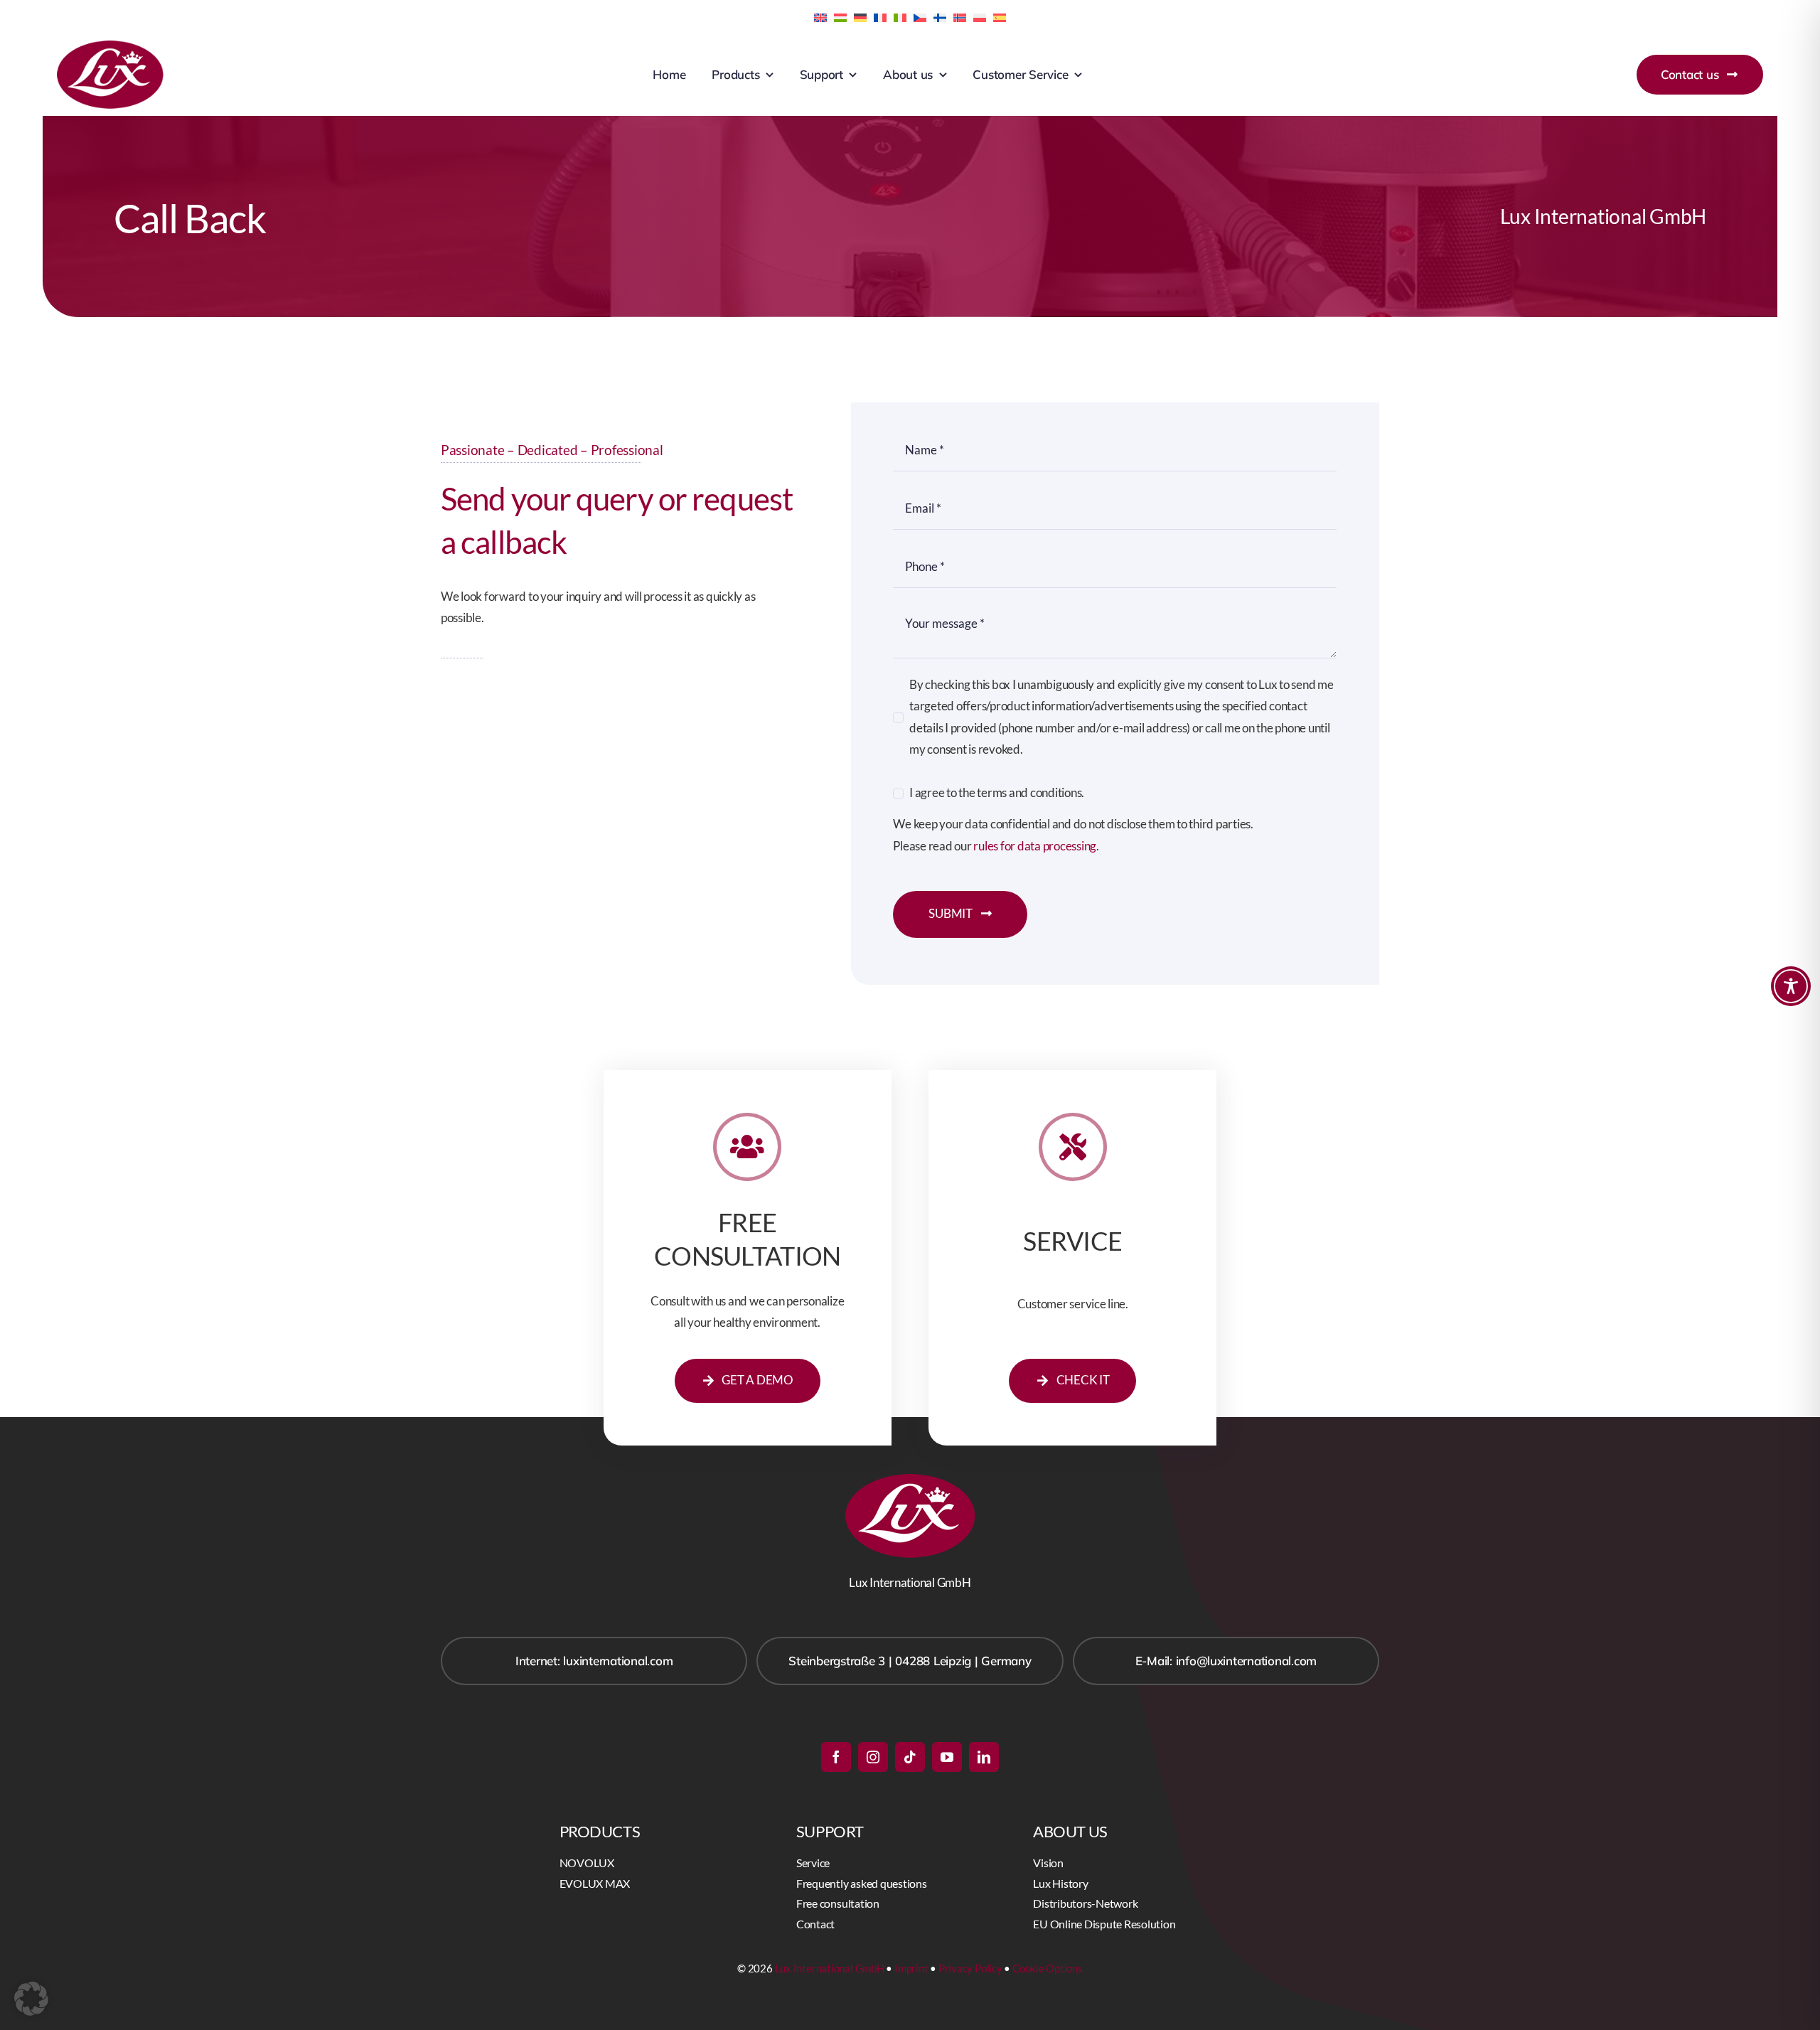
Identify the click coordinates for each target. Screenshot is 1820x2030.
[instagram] (873, 1757)
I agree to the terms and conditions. (997, 792)
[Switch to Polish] (980, 16)
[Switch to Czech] (920, 16)
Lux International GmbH (830, 1968)
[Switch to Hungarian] (840, 16)
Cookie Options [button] (1048, 1968)
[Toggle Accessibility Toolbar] (1791, 986)
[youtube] (947, 1757)
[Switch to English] (820, 16)
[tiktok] (910, 1757)
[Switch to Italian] (900, 16)
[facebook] (836, 1757)
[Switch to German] (860, 16)
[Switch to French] (880, 16)
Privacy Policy (970, 1968)
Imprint (911, 1968)
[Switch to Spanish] (1000, 16)
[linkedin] (984, 1757)
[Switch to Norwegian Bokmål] (960, 16)
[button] (31, 1999)
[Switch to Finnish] (940, 16)
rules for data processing (1035, 846)
